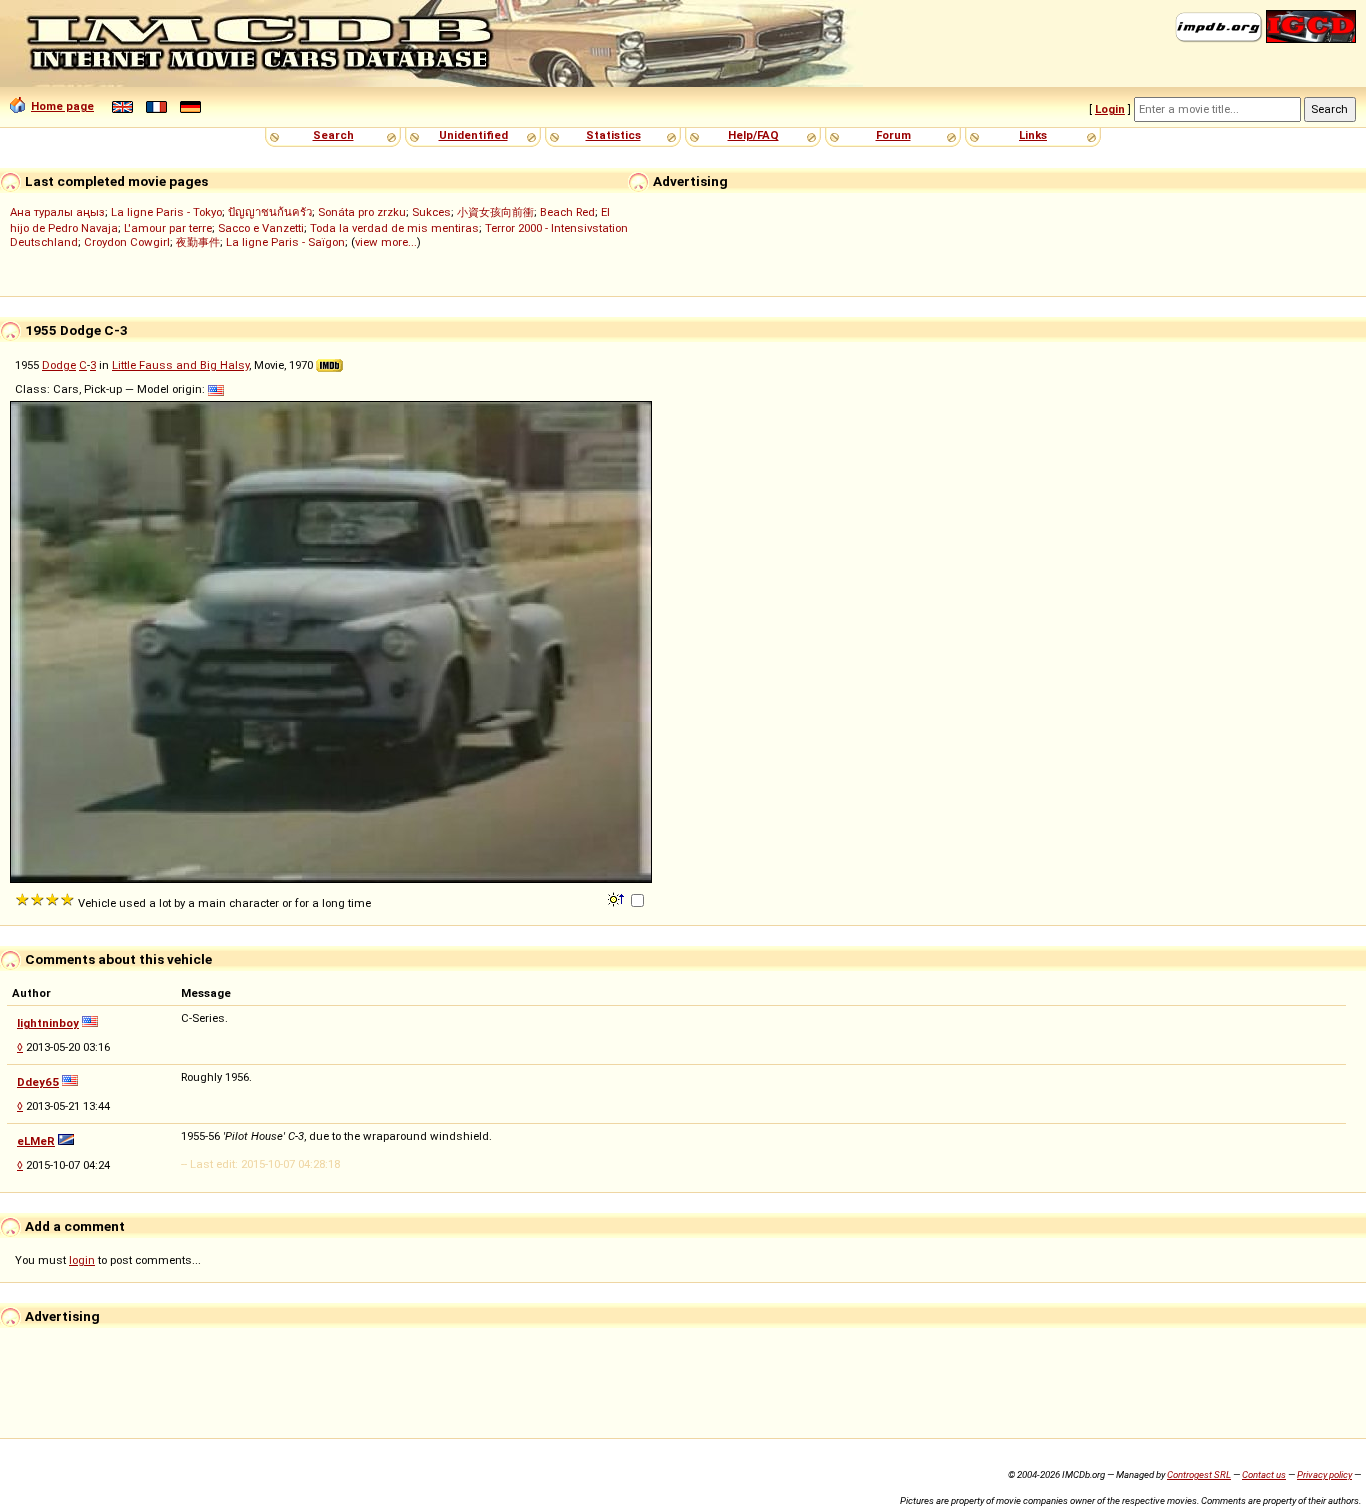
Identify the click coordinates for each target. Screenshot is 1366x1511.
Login (1110, 109)
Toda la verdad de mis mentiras (394, 228)
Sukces (431, 212)
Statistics (613, 135)
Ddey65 (38, 1082)
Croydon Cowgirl (127, 242)
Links (1033, 135)
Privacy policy (1324, 1474)
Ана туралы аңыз (57, 212)
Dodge (59, 365)
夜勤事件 (198, 242)
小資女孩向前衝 (495, 212)
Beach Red (567, 212)
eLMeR (36, 1141)
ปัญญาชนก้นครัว (270, 212)
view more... (386, 242)
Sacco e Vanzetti (261, 228)
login (82, 1260)
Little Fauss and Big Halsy (180, 365)
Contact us (1264, 1474)
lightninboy (48, 1023)
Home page (62, 106)
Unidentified (473, 135)
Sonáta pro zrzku (362, 212)
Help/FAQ (753, 135)
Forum (893, 135)
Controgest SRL (1199, 1474)
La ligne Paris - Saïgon (285, 242)
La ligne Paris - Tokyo (166, 212)
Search (333, 135)
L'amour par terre (168, 228)
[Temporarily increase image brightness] (617, 898)
